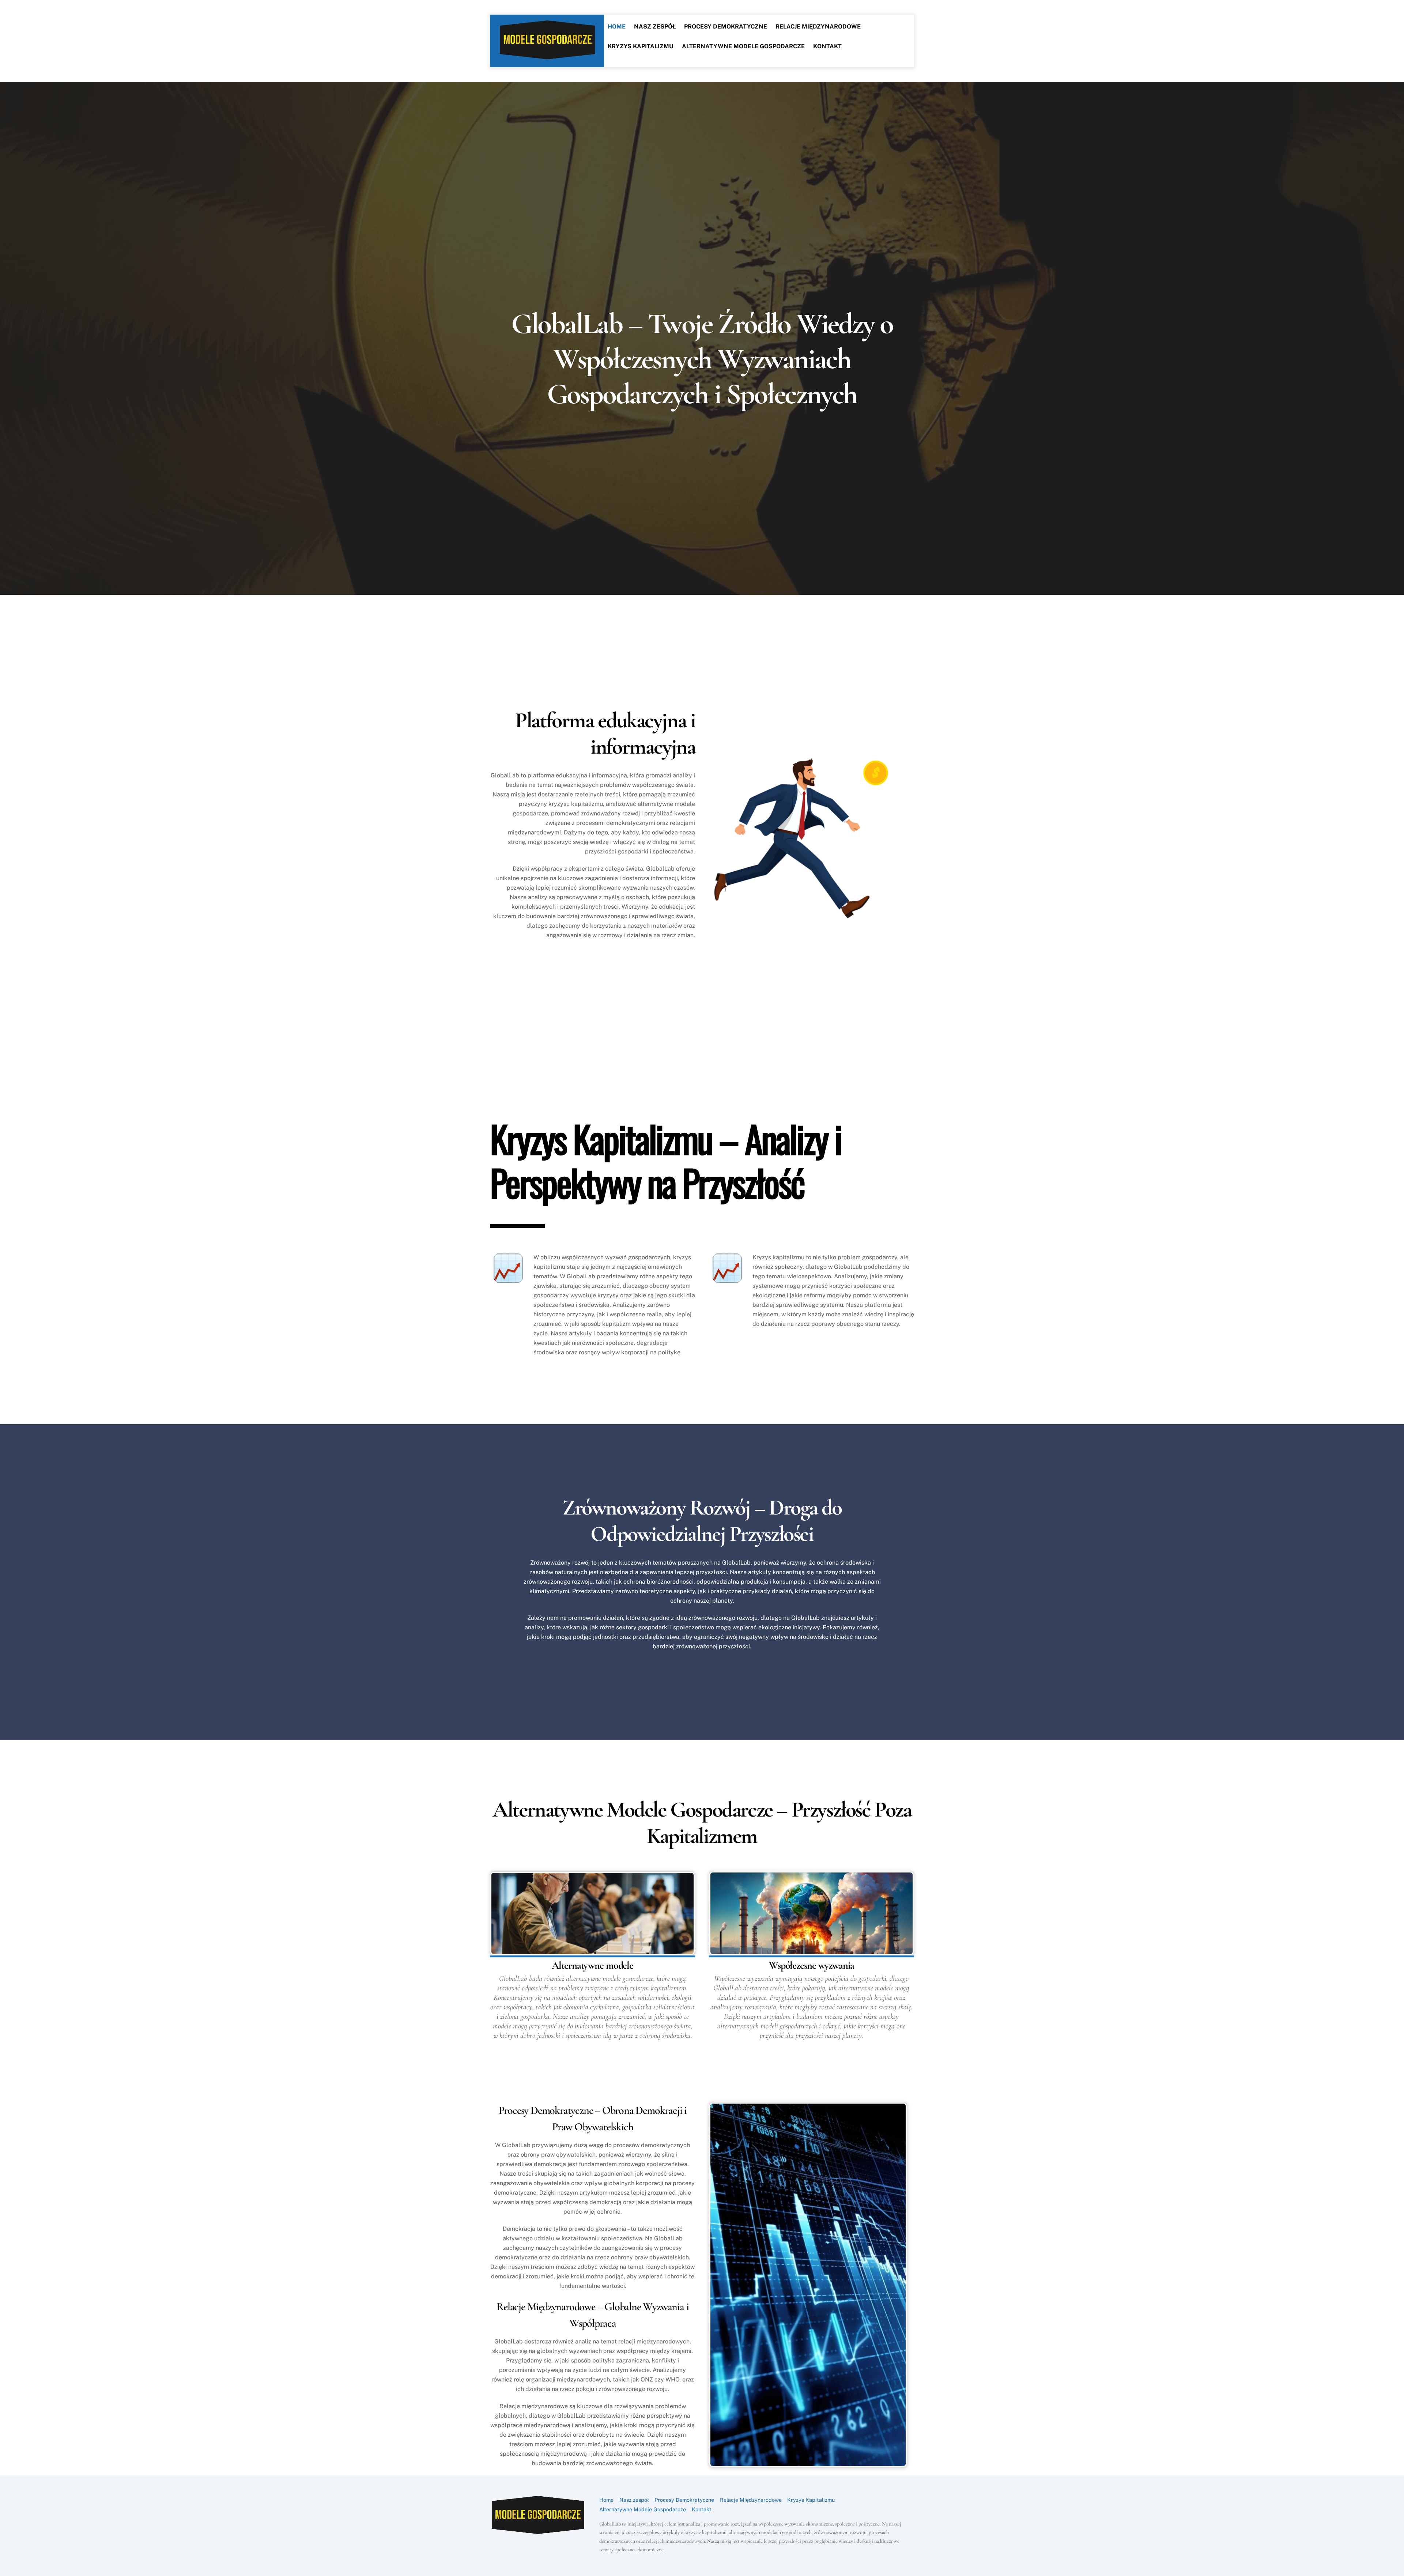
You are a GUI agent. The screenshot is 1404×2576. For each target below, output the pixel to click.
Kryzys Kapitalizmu (641, 46)
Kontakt (827, 46)
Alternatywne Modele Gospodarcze (743, 46)
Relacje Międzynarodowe (818, 27)
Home (617, 27)
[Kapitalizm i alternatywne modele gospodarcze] (547, 56)
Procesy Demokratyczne (726, 27)
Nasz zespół (655, 27)
